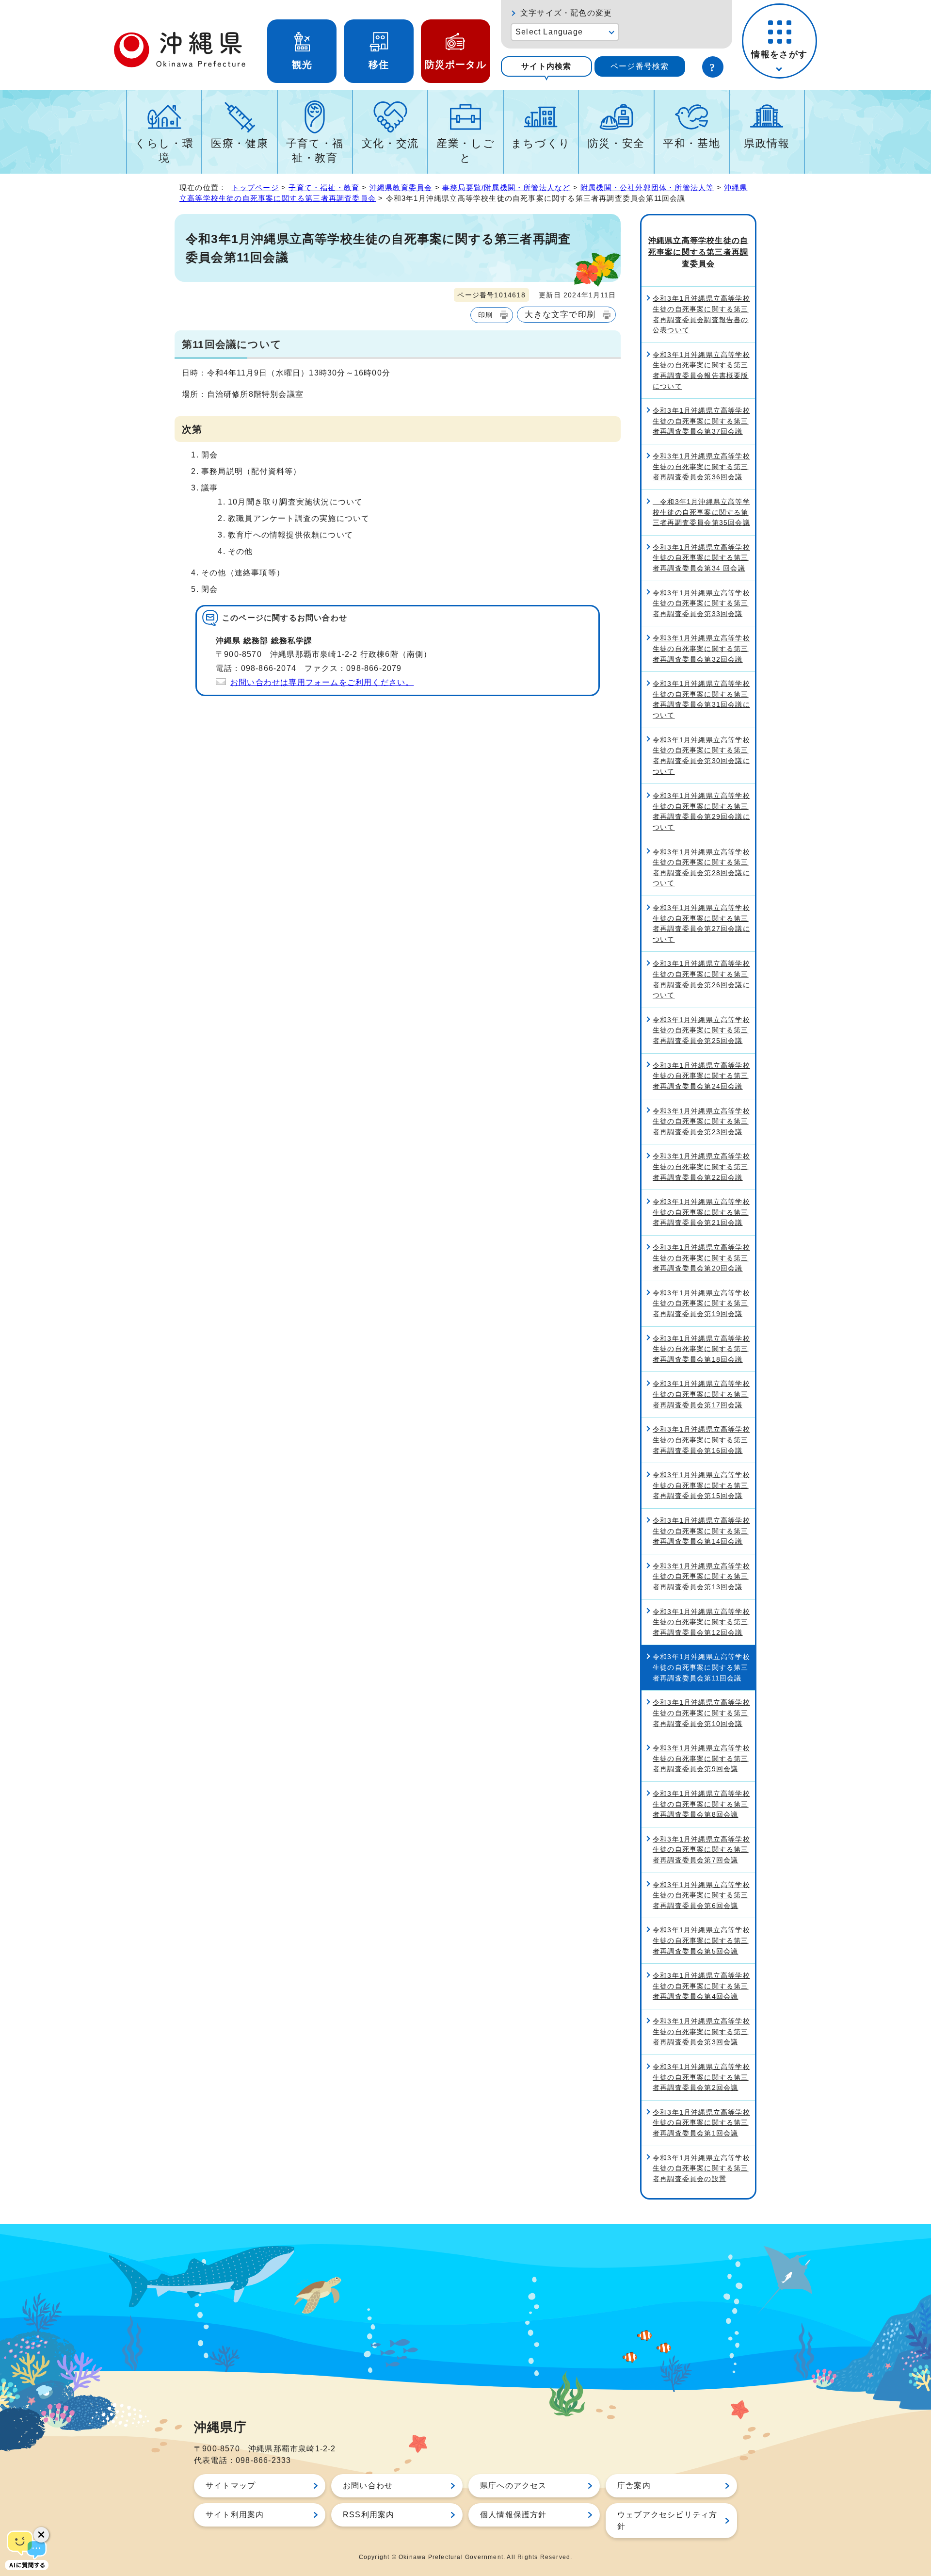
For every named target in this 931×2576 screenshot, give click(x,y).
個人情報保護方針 (514, 2515)
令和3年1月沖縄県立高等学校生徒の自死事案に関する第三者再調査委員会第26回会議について (701, 979)
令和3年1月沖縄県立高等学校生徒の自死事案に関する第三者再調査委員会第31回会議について (701, 699)
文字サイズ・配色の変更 (566, 13)
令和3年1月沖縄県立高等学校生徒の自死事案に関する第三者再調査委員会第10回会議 (701, 1713)
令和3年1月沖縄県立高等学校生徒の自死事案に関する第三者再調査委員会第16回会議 (701, 1440)
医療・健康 (240, 143)
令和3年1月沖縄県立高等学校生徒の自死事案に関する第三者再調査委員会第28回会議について (701, 868)
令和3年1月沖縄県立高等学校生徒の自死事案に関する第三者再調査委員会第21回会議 (701, 1212)
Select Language (549, 32)
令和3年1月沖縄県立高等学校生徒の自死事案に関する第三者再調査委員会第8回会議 (701, 1804)
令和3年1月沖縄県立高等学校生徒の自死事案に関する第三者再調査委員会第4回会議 (701, 1986)
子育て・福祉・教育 (315, 151)
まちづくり (541, 143)
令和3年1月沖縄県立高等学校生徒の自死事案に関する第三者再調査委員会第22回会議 (701, 1166)
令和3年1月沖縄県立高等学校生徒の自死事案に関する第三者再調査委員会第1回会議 (701, 2123)
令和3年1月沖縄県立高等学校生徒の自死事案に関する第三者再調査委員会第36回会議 (701, 466)
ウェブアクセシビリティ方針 (667, 2520)
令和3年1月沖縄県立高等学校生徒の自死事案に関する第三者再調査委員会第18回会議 (701, 1349)
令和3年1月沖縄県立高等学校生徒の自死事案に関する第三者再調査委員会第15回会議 (701, 1485)
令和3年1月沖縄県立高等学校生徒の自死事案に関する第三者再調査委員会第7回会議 (701, 1850)
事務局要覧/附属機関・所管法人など (506, 187)
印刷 (485, 315)
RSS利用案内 (369, 2515)
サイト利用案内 (235, 2515)
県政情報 (767, 143)
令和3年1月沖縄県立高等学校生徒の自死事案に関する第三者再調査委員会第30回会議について (701, 756)
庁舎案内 (634, 2486)
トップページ (255, 187)
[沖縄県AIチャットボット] (27, 2549)
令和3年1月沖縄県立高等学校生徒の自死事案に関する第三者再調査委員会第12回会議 (701, 1622)
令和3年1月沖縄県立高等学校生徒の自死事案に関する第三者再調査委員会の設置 (701, 2168)
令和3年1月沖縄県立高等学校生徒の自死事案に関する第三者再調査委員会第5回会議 (701, 1940)
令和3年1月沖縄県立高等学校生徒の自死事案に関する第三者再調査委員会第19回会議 (701, 1303)
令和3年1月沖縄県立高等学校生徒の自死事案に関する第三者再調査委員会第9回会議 (701, 1758)
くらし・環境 (164, 151)
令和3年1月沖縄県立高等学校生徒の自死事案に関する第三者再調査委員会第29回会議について (701, 811)
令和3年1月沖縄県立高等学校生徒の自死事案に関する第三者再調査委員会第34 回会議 (701, 558)
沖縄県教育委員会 (401, 187)
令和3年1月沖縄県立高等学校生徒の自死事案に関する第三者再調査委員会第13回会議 (701, 1576)
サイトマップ (231, 2486)
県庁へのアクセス (514, 2486)
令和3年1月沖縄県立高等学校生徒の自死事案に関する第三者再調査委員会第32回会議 (701, 648)
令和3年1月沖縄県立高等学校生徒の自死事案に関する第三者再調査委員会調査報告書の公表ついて (701, 314)
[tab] (546, 66)
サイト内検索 (546, 66)
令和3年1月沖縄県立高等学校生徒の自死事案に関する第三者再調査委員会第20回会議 (701, 1258)
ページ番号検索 (640, 66)
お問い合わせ (368, 2486)
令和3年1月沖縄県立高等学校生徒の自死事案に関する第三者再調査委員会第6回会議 (701, 1895)
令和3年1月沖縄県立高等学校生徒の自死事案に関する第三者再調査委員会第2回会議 (701, 2077)
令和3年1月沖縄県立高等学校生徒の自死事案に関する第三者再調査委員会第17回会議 (701, 1394)
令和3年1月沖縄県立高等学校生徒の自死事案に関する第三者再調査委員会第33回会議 (701, 603)
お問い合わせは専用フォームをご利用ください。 (322, 682)
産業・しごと (465, 151)
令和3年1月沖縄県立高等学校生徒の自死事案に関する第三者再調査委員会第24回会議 (701, 1076)
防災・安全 (616, 143)
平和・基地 (691, 143)
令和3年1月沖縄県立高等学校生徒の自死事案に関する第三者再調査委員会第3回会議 (701, 2031)
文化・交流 (390, 143)
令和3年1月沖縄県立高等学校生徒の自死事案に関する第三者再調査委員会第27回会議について (701, 923)
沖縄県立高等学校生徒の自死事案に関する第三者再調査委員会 (698, 252)
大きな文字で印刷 (560, 314)
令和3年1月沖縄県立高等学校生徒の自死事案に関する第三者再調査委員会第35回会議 (701, 512)
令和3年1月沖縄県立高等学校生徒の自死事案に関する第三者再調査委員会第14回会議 (701, 1531)
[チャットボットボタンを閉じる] (41, 2535)
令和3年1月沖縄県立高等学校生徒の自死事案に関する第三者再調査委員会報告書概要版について (701, 370)
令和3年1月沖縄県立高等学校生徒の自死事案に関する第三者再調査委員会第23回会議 (701, 1121)
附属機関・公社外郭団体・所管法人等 (647, 187)
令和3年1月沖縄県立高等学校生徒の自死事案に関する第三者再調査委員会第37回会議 (701, 421)
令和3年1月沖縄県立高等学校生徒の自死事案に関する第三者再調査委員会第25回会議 (701, 1030)
